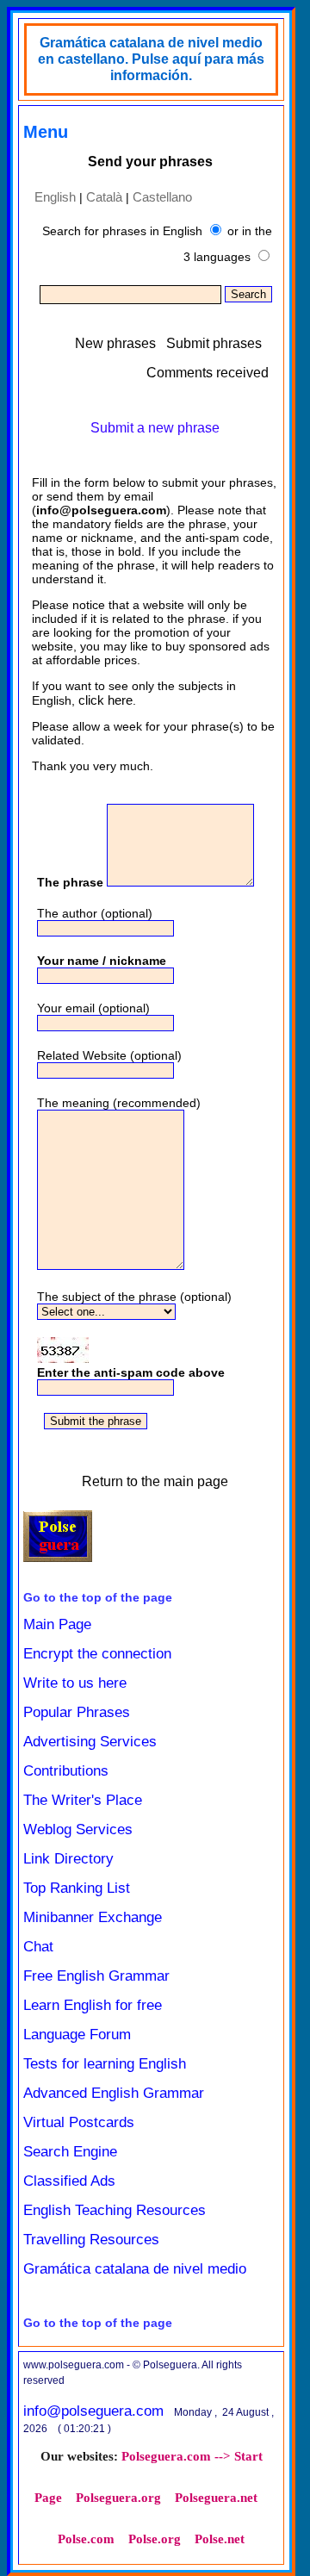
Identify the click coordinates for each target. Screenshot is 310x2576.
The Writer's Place (83, 1800)
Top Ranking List (77, 1888)
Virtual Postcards (79, 2122)
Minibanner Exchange (93, 1917)
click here (105, 700)
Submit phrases (214, 343)
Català (104, 197)
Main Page (57, 1624)
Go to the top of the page (98, 1597)
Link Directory (68, 1859)
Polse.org (155, 2539)
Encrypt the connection (97, 1654)
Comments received (208, 373)
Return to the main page (155, 1481)
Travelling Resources (91, 2240)
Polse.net (220, 2539)
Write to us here (75, 1683)
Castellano (162, 197)
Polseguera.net (216, 2498)
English (55, 197)
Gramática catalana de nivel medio (135, 2269)
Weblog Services (78, 1829)
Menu (46, 132)
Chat (38, 1947)
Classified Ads (69, 2181)
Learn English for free (93, 2005)
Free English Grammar (96, 1976)
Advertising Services (90, 1742)
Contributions (66, 1771)
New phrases (115, 343)
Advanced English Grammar (114, 2093)
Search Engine (70, 2152)
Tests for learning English (105, 2064)
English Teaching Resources (115, 2210)
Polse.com (86, 2539)
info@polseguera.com (93, 2411)
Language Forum (77, 2035)
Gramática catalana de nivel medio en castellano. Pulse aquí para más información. (151, 59)
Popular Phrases (77, 1712)
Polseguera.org (118, 2498)
